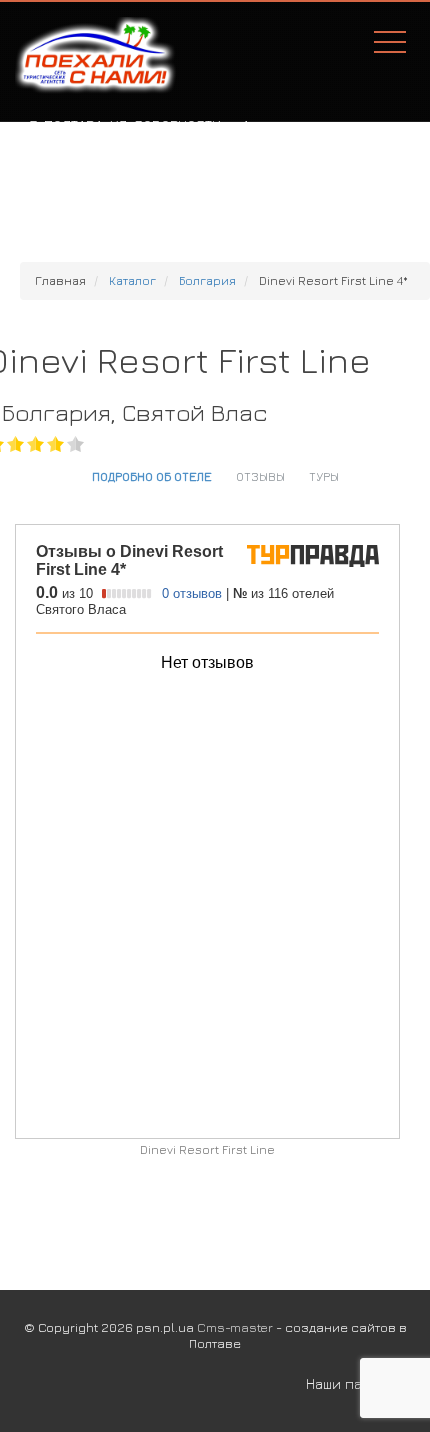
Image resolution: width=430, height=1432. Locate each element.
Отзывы (260, 476)
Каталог (132, 280)
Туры (324, 476)
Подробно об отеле (152, 476)
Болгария (207, 280)
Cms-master (235, 1327)
